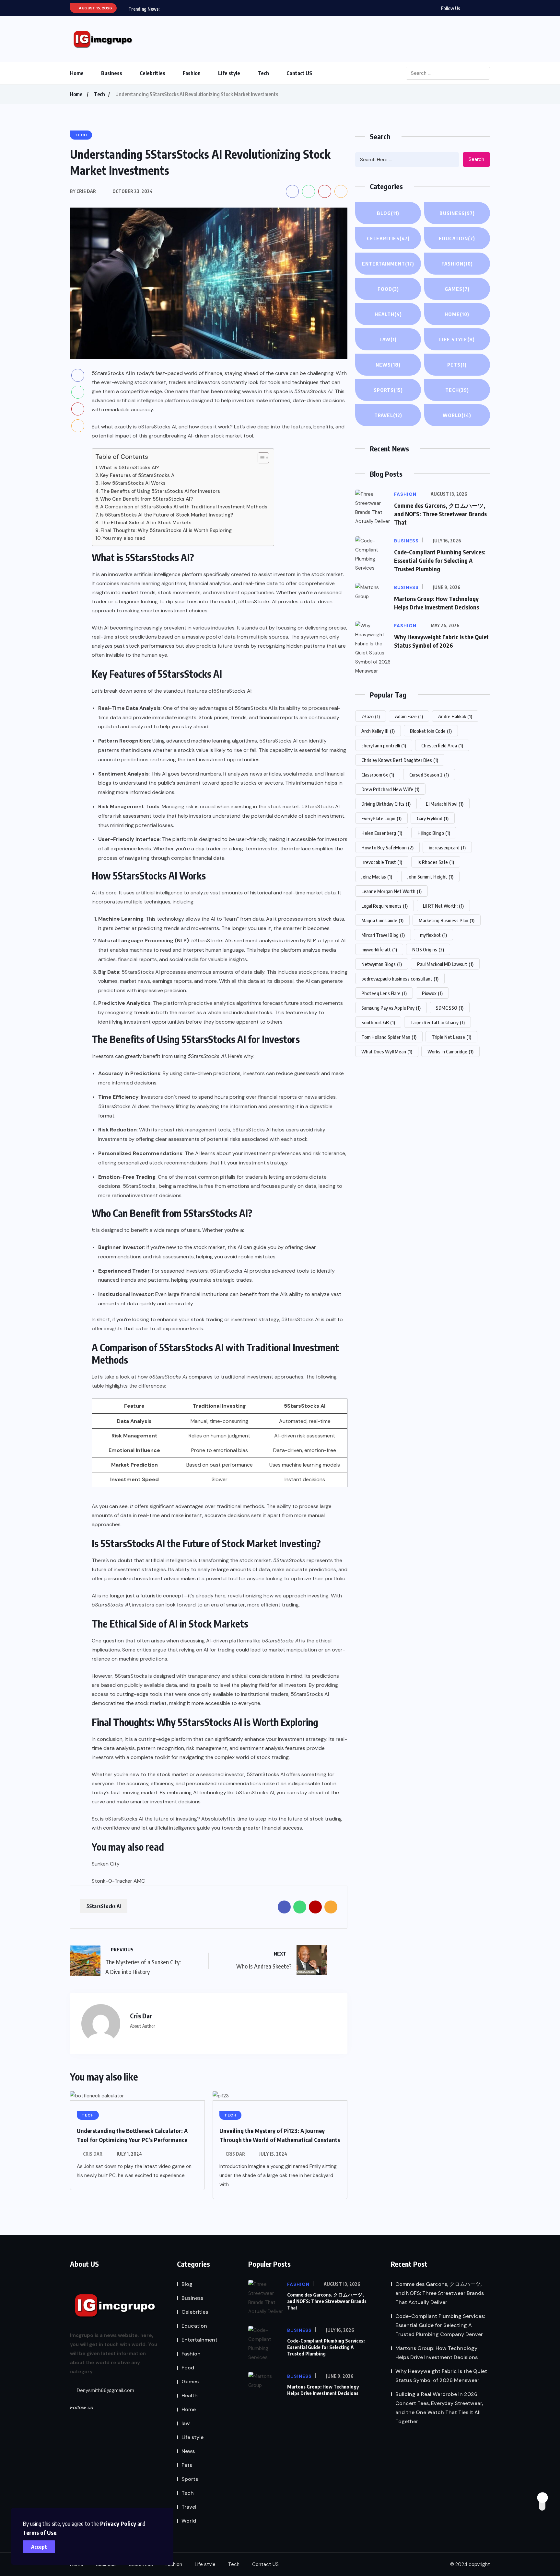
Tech (263, 73)
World (457, 415)
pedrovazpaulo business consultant (400, 979)
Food (388, 289)
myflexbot (433, 935)
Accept (39, 2547)
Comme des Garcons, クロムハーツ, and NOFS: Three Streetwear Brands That (440, 514)
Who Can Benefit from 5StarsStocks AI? (146, 499)
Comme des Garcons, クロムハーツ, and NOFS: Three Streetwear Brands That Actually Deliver (440, 2293)
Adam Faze (409, 716)
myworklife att (379, 949)
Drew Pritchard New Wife (390, 789)
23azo (371, 716)
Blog (388, 213)
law (388, 339)
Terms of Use (40, 2532)
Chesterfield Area (442, 745)
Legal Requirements (385, 906)
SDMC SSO (450, 1008)
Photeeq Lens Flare (384, 993)
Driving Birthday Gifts (386, 804)
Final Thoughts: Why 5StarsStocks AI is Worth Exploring (166, 530)
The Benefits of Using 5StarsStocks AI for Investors (160, 491)
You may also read (124, 538)
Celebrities (152, 73)
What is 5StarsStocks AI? (129, 468)
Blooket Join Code (431, 731)
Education (457, 238)
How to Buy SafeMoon (387, 847)
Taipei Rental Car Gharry (437, 1022)
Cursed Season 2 (429, 775)
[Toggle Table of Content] (260, 458)
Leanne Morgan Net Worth (391, 891)
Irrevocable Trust (382, 862)
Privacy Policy (118, 2523)
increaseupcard (447, 847)
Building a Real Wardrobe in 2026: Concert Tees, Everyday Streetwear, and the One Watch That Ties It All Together (439, 2408)
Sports (388, 390)
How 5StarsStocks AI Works (133, 483)
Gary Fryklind (433, 818)
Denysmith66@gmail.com (105, 2390)
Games (457, 289)
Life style (229, 73)
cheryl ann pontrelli (384, 745)
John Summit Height (430, 877)
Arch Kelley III (378, 731)
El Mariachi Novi (445, 804)
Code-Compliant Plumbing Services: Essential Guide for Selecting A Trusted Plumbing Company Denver (440, 2325)
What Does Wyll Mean (387, 1051)
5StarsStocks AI (232, 691)
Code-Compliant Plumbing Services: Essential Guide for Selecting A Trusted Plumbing (440, 560)
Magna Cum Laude (382, 920)
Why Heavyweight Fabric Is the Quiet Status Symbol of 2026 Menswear (441, 2376)
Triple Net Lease (451, 1037)
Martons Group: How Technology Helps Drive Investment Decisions (323, 2390)
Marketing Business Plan (447, 920)
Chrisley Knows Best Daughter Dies (400, 760)
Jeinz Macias (377, 877)
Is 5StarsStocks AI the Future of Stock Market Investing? (166, 515)
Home (77, 73)
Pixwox (432, 993)
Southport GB (378, 1022)
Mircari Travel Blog (383, 935)
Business (112, 73)
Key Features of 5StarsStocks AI (138, 475)
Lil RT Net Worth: (443, 906)
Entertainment (388, 264)
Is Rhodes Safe (436, 862)
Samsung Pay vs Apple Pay (391, 1008)
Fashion (192, 73)
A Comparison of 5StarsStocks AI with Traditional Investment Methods (184, 507)
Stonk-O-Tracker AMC (118, 1881)
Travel (388, 415)
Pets (457, 365)
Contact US (299, 73)
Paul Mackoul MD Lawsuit (445, 964)
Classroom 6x (378, 775)
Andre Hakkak (455, 716)
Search (476, 159)
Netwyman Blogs (382, 964)
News (388, 365)
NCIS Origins (428, 949)
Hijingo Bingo (434, 833)
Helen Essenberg (382, 833)
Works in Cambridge (450, 1051)
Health (388, 314)
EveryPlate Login (381, 818)
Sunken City (106, 1864)
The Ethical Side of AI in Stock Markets (146, 523)
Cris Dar (93, 2154)
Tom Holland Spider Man (389, 1037)
